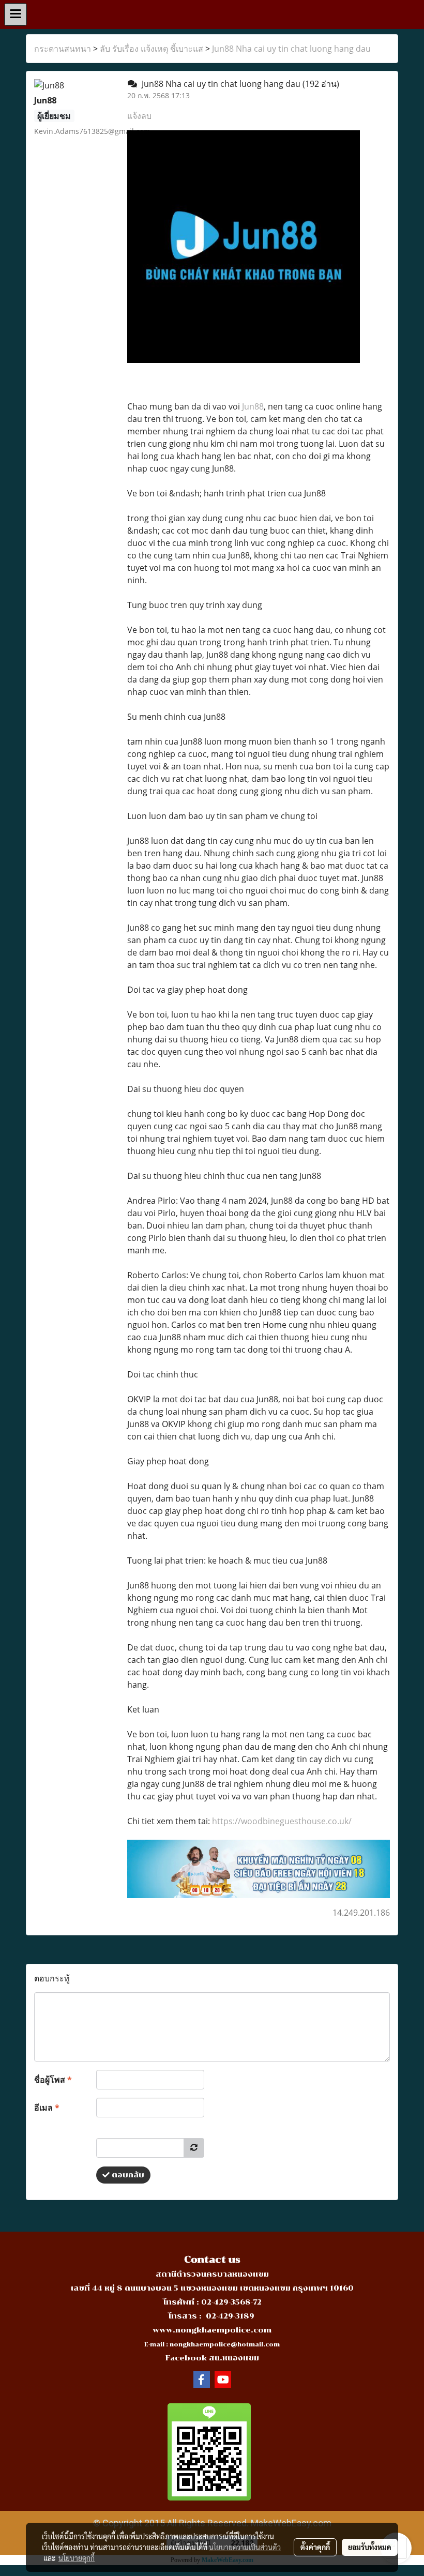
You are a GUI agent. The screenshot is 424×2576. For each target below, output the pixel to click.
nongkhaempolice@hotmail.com (225, 2345)
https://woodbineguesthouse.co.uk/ (282, 1821)
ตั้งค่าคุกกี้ (315, 2547)
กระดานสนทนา (63, 49)
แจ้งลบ (139, 116)
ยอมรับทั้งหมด (370, 2547)
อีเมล (47, 2108)
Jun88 (253, 406)
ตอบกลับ (127, 2175)
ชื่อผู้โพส (53, 2080)
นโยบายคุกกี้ (77, 2558)
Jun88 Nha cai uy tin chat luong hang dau (291, 49)
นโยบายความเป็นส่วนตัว (245, 2547)
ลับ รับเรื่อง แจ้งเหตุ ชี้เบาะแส (152, 49)
